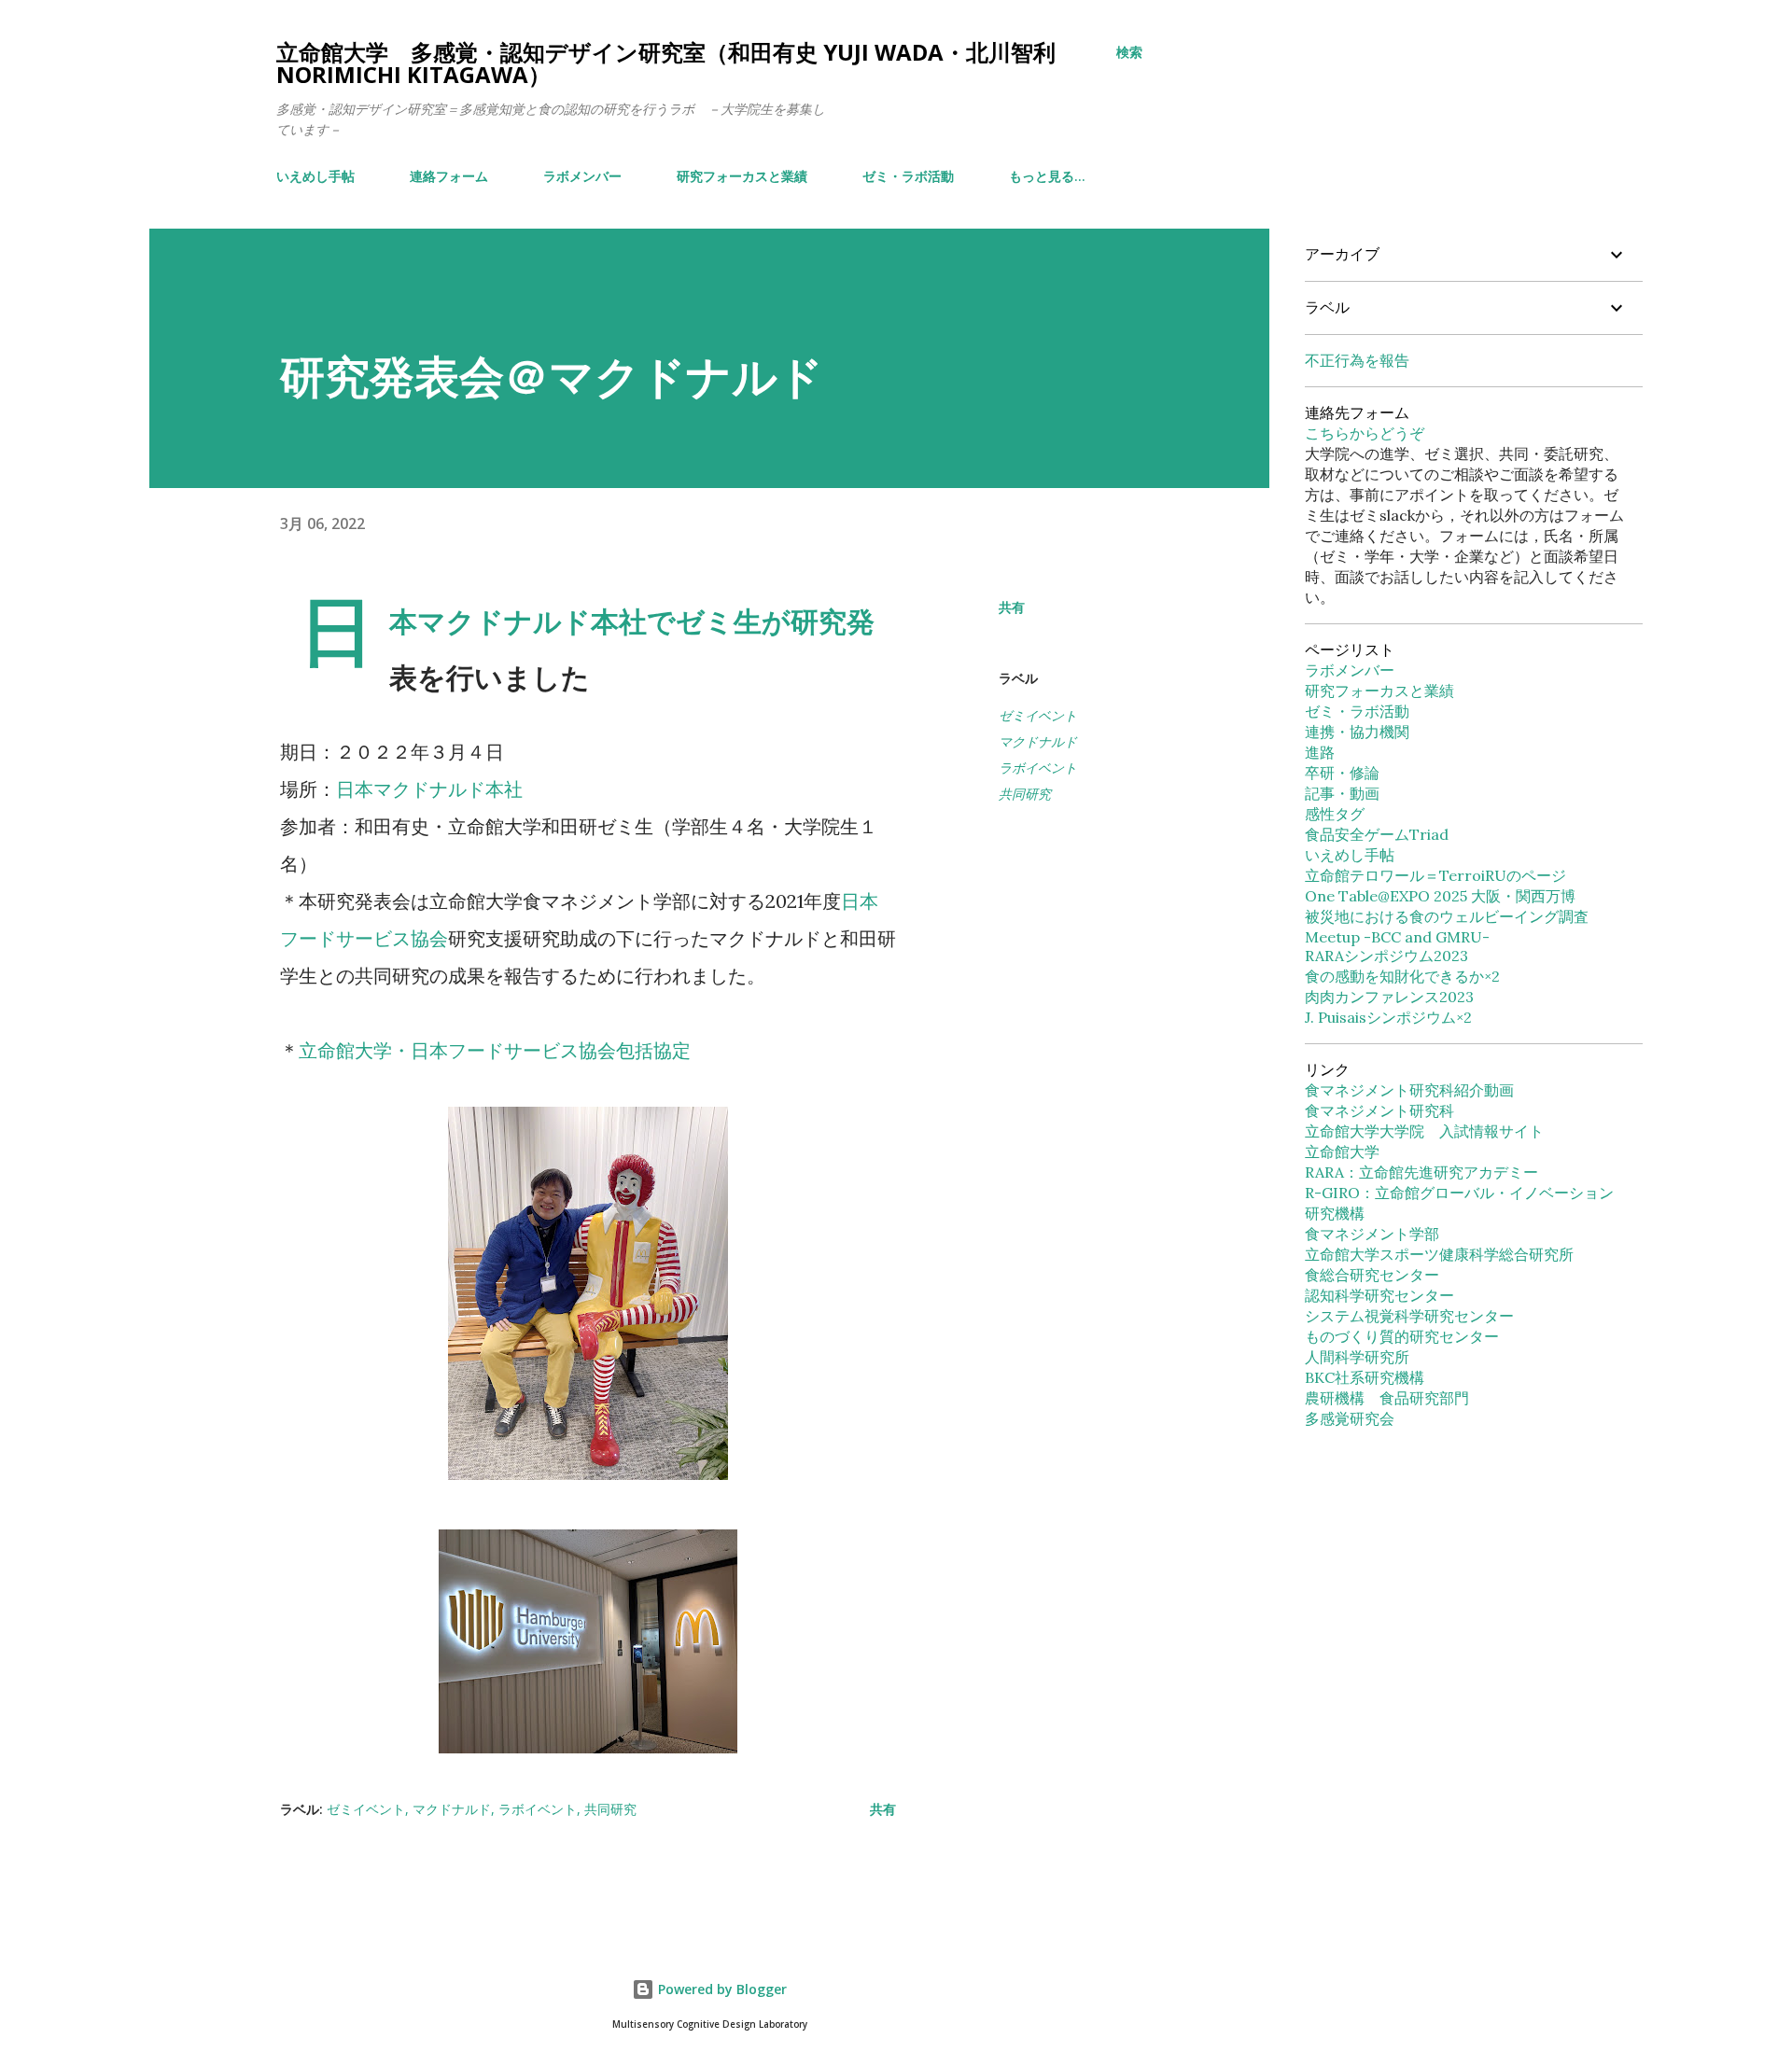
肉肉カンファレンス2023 (1389, 997)
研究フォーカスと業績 (742, 176)
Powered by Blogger (721, 1989)
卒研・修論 (1342, 773)
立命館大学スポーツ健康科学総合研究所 (1439, 1254)
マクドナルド (1038, 741)
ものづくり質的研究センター (1402, 1336)
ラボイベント (1038, 768)
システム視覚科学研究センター (1409, 1316)
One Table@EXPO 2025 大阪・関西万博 (1440, 896)
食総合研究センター (1372, 1275)
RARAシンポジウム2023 (1386, 956)
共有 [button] (1012, 607)
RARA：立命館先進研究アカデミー (1421, 1172)
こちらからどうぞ (1365, 433)
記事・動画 (1342, 793)
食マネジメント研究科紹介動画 (1409, 1090)
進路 (1320, 752)
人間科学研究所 (1357, 1357)
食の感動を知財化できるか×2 (1402, 976)
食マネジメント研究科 (1379, 1110)
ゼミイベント (1038, 715)
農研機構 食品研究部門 (1387, 1398)
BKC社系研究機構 (1365, 1377)
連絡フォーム (449, 176)
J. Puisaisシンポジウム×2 (1388, 1017)
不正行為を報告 (1357, 360)
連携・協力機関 (1357, 732)
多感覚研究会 (1350, 1418)
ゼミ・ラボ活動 (908, 176)
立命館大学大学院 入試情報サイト (1424, 1131)
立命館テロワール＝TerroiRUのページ (1435, 875)
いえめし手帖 (315, 176)
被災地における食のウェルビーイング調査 (1447, 916)
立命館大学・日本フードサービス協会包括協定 (495, 1050)
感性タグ (1335, 814)
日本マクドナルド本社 (429, 789)
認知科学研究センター (1379, 1295)
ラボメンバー (582, 176)
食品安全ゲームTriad (1377, 834)
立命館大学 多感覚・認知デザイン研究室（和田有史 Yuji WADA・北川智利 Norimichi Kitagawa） (666, 63)
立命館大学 (1342, 1152)
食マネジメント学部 (1372, 1234)
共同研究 (1025, 794)
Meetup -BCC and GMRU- (1397, 937)
